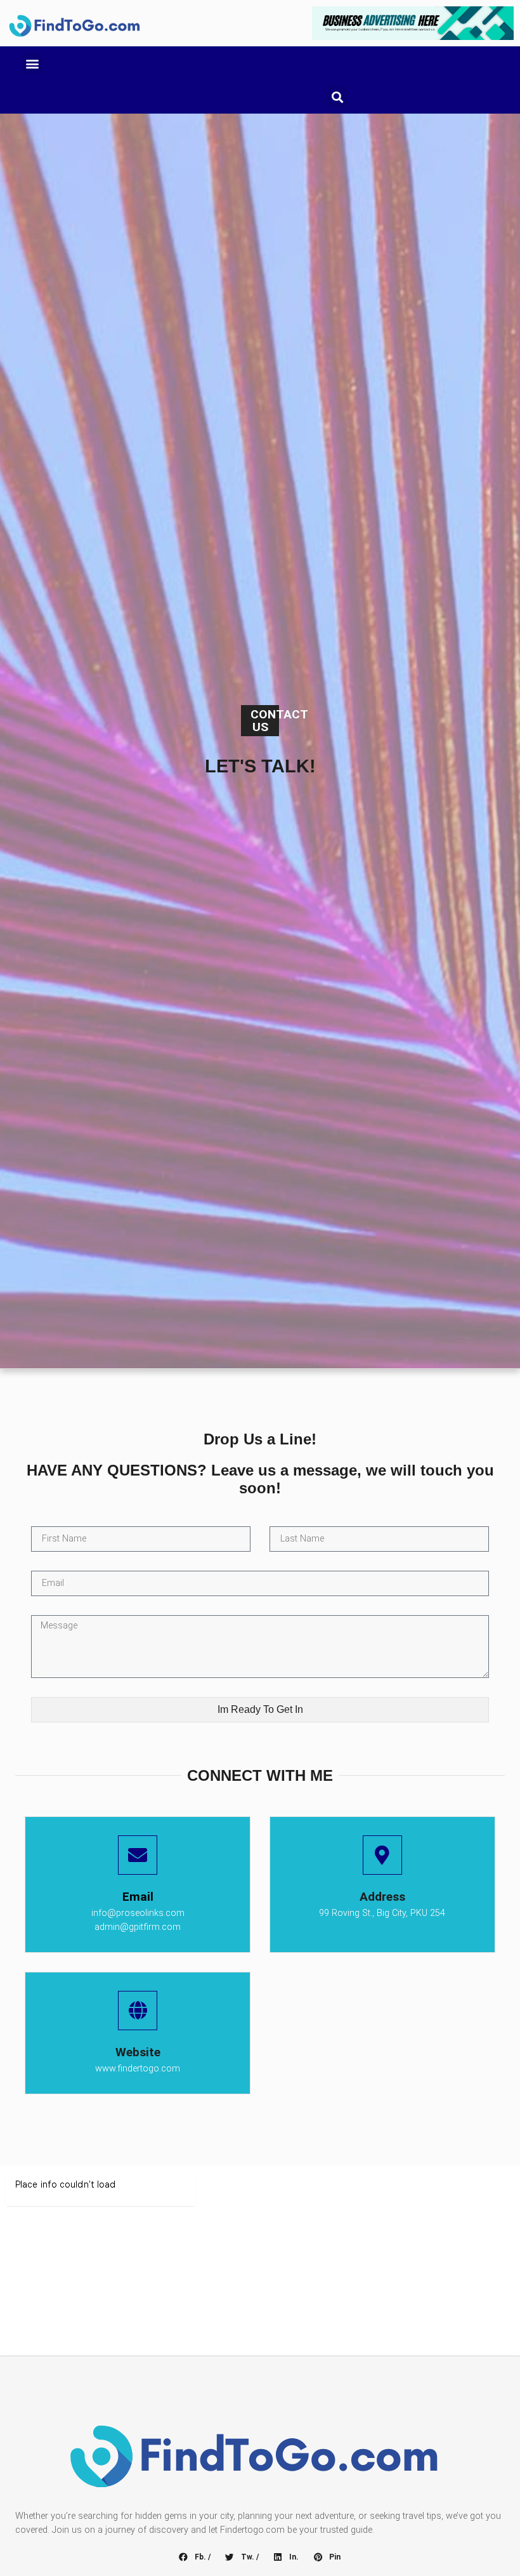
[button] (32, 63)
